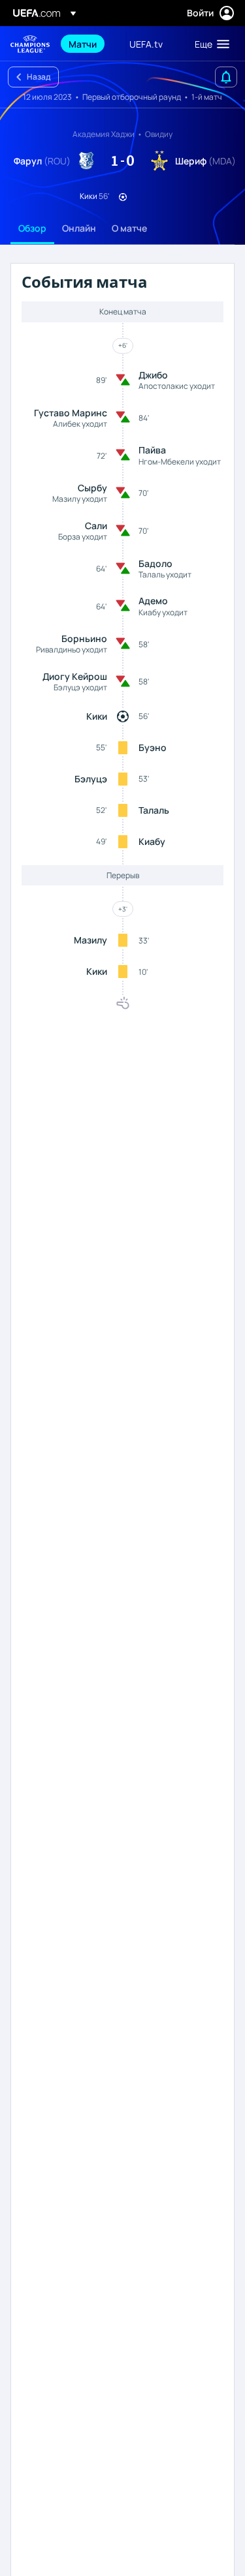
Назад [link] (39, 77)
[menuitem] (88, 44)
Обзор (32, 228)
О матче (129, 228)
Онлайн (79, 228)
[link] (83, 44)
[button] (209, 44)
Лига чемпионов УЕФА (30, 44)
